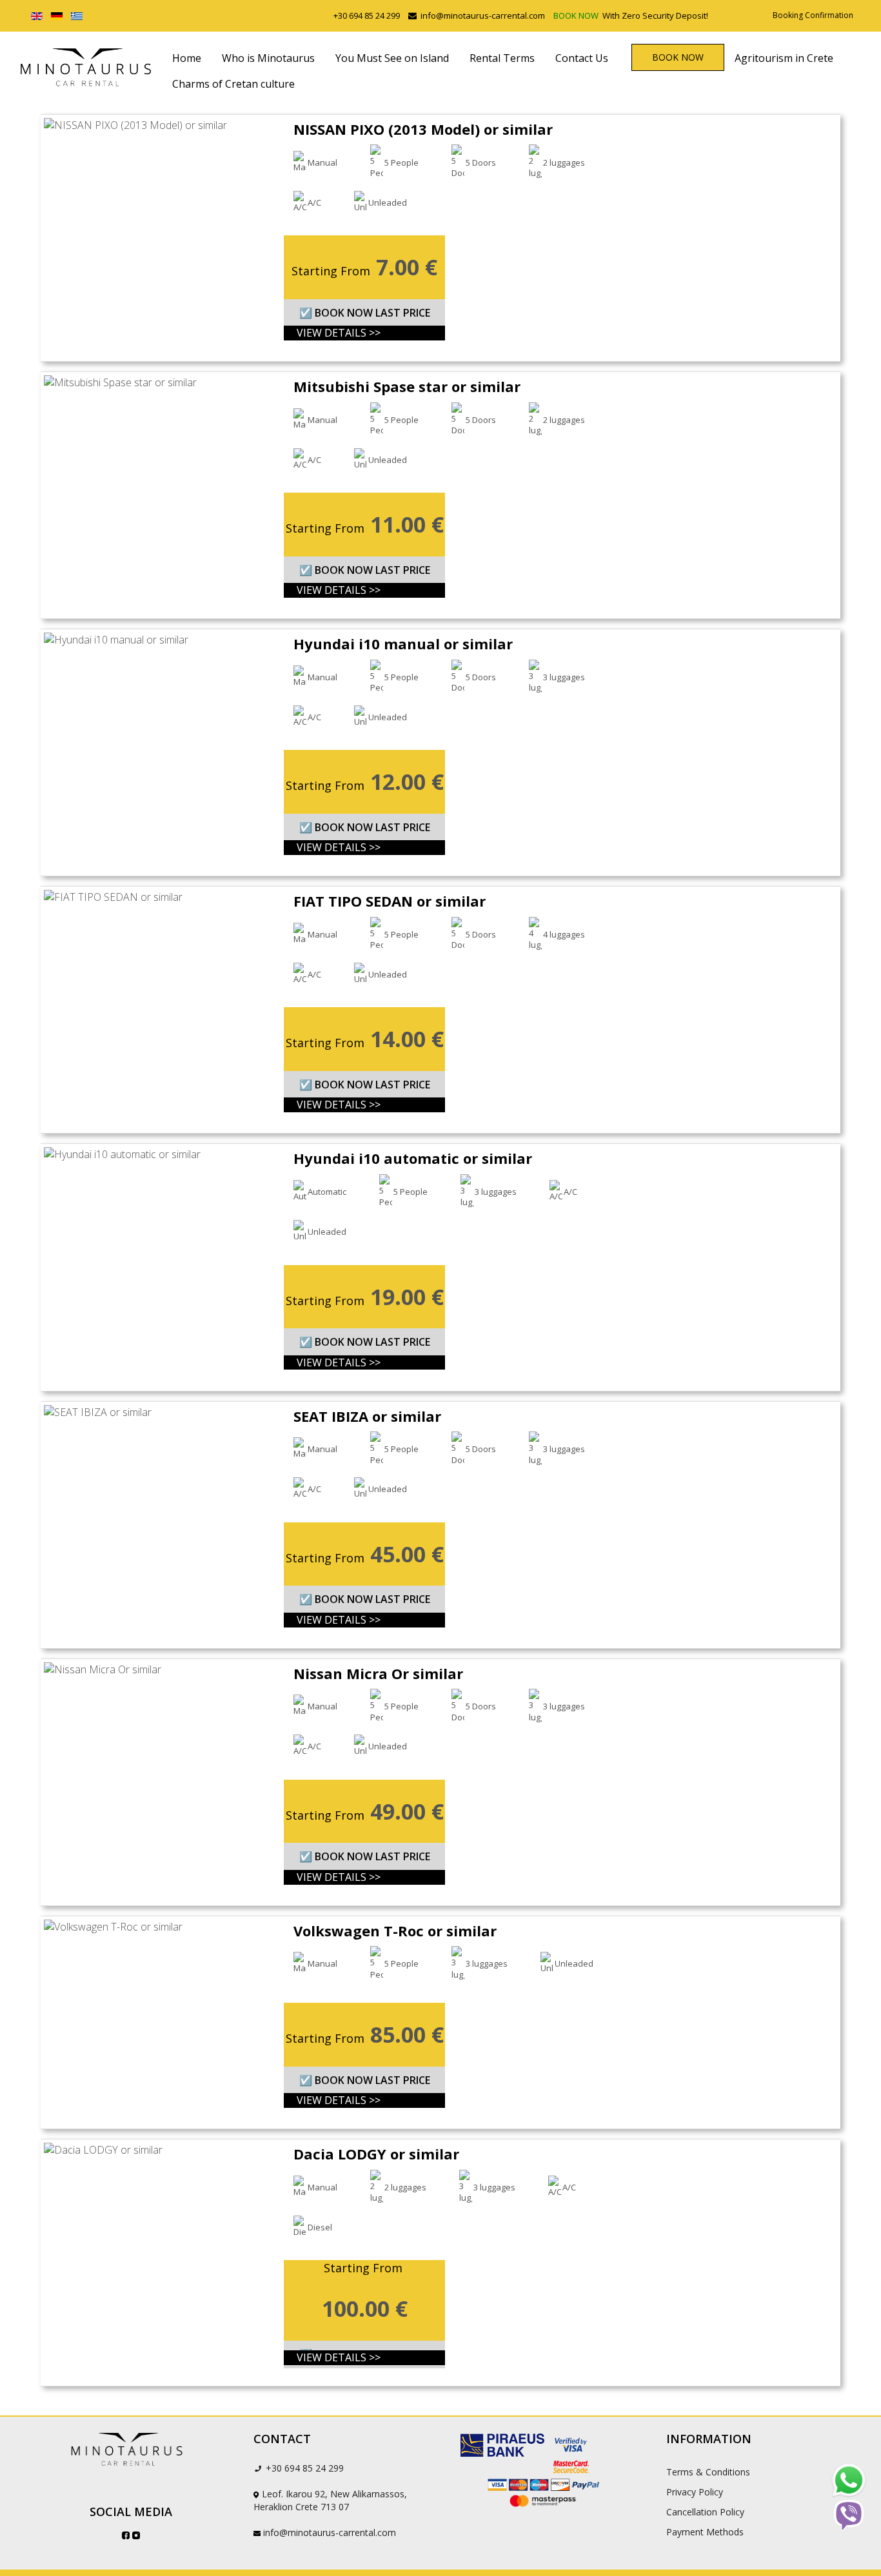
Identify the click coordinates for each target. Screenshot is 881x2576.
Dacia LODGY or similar (376, 2154)
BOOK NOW (577, 15)
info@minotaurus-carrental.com (483, 15)
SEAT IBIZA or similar (367, 1416)
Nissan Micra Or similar (378, 1673)
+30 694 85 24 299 (367, 15)
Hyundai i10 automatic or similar (413, 1158)
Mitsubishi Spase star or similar (407, 386)
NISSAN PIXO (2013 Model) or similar (423, 129)
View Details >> (339, 333)
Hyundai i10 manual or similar (403, 644)
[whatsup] (849, 2481)
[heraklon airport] (131, 2450)
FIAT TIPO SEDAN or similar (390, 901)
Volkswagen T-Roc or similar (395, 1931)
